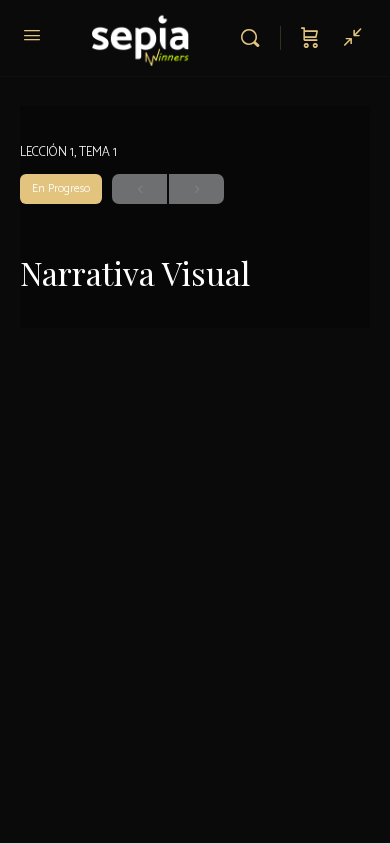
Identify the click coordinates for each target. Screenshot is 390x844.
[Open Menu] (32, 36)
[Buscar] (255, 38)
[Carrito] (310, 38)
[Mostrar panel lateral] (348, 38)
